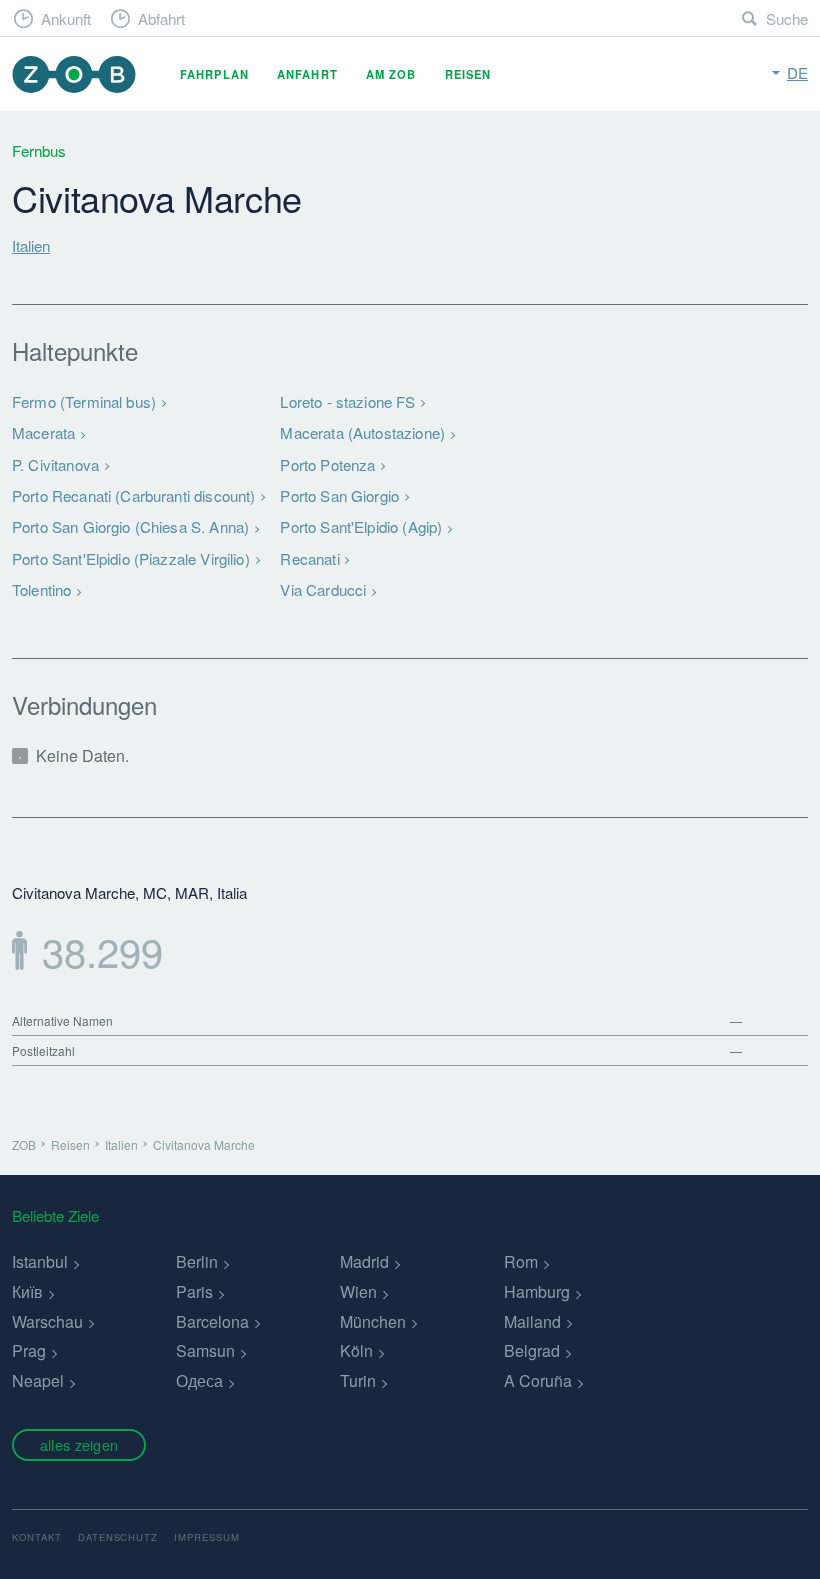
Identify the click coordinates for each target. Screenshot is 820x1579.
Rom (521, 1261)
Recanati (309, 558)
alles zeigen (79, 1444)
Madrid (364, 1261)
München (373, 1321)
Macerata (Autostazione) (362, 432)
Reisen (468, 74)
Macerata (43, 432)
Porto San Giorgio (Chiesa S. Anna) (130, 526)
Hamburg (537, 1291)
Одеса (199, 1380)
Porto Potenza (327, 464)
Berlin (197, 1261)
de (797, 72)
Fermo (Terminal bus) (84, 401)
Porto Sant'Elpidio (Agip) (361, 526)
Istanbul (40, 1261)
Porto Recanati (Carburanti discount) (133, 495)
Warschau (47, 1321)
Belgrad (532, 1350)
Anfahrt (307, 74)
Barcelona (212, 1321)
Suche (787, 18)
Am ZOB (391, 74)
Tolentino (41, 589)
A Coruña (538, 1380)
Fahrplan (214, 74)
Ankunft (66, 18)
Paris (194, 1291)
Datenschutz (118, 1537)
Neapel (38, 1380)
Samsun (205, 1350)
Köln (356, 1350)
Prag (29, 1350)
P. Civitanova (55, 464)
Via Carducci (323, 589)
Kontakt (37, 1537)
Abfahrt (161, 18)
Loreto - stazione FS (347, 401)
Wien (358, 1291)
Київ (27, 1291)
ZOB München (74, 74)
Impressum (207, 1537)
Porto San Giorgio (339, 495)
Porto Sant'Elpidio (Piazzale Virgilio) (131, 558)
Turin (358, 1380)
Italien (31, 245)
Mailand (532, 1321)
